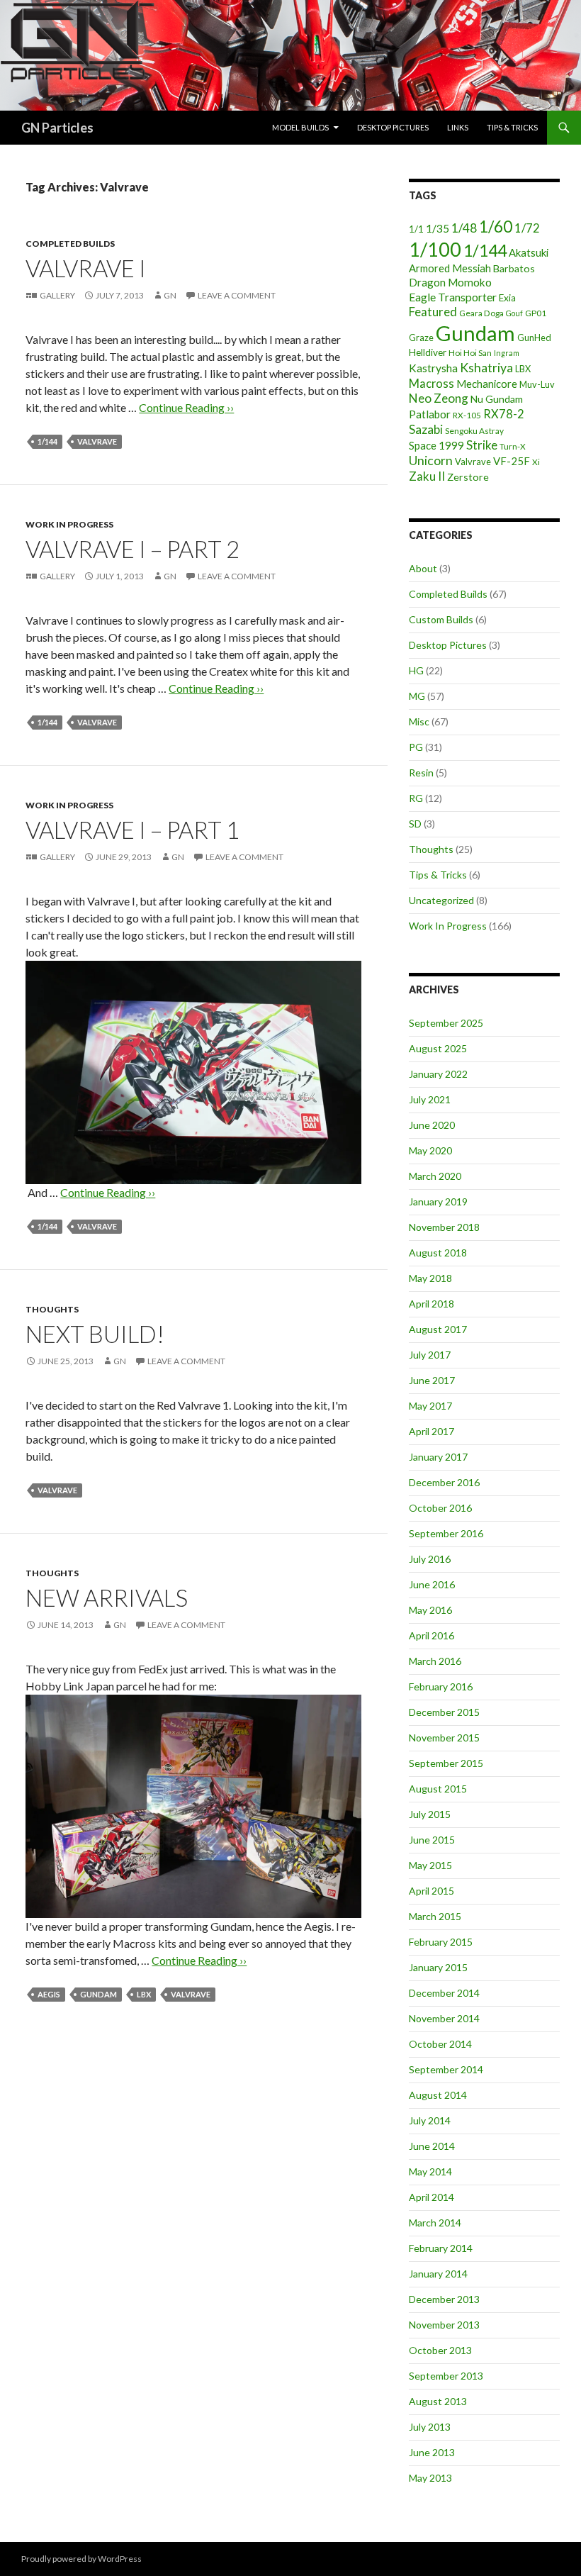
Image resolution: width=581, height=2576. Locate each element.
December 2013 (444, 2299)
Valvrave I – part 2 (132, 549)
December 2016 (444, 1482)
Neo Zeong (439, 398)
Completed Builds (70, 244)
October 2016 (440, 1508)
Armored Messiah (450, 268)
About (423, 568)
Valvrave (97, 441)
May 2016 (430, 1610)
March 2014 (435, 2223)
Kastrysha (433, 368)
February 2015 (441, 1942)
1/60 (496, 227)
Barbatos (514, 268)
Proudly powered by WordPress (81, 2559)
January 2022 (438, 1074)
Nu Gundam (497, 399)
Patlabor (430, 414)
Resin (421, 773)
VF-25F (512, 461)
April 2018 (431, 1304)
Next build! (95, 1334)
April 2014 (431, 2197)
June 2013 (432, 2452)
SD (415, 824)
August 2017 (438, 1329)
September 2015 (446, 1763)
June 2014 (432, 2146)
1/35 (438, 228)
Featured (433, 312)
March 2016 (435, 1661)
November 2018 (444, 1227)
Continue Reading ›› (186, 407)
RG (416, 798)
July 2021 (430, 1099)
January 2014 (438, 2274)
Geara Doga (481, 313)
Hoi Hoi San (470, 353)
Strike (482, 445)
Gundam (98, 1994)
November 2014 (444, 2018)
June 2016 (432, 1584)
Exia (507, 298)
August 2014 (438, 2095)
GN (170, 295)
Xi (536, 462)
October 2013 (440, 2350)
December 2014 (444, 1993)
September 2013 (446, 2376)
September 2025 (446, 1023)
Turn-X (513, 446)
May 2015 (430, 1865)
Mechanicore (487, 384)
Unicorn (431, 461)
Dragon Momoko (450, 282)
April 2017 (431, 1431)
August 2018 (438, 1253)
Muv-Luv (537, 384)
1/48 (464, 228)
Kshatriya (486, 367)
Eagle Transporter (453, 297)
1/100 (435, 250)
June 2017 (432, 1380)
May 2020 (430, 1150)
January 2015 (438, 1967)
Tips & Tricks (512, 127)
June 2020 (432, 1125)
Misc (419, 721)
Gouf (514, 313)
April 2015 (431, 1891)
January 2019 (438, 1201)
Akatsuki (529, 252)
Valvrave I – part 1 (132, 830)
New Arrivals (107, 1598)
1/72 (527, 228)
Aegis (49, 1994)
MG (417, 696)
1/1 (416, 229)
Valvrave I (86, 268)
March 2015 (435, 1916)
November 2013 (444, 2325)
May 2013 (430, 2478)
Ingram (507, 353)
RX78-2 (504, 414)
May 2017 (430, 1406)
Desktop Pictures (393, 127)
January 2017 (438, 1457)
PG (416, 747)
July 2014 (430, 2120)
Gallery (57, 295)
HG (416, 670)
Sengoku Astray (474, 431)
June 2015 (432, 1840)
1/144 (47, 441)
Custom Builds (441, 619)
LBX (144, 1994)
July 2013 (430, 2427)
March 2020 (435, 1176)
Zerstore (468, 477)
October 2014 (440, 2044)
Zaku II (427, 476)
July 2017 (430, 1355)
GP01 (536, 313)
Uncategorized (441, 900)
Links (458, 127)
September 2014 (446, 2069)
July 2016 (430, 1559)
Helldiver (428, 352)
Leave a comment (237, 295)
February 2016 (441, 1686)
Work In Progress (69, 524)
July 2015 (430, 1814)
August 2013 (438, 2401)
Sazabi (426, 429)
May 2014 (430, 2171)
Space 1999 (436, 445)
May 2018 (430, 1278)
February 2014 (441, 2248)
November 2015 (444, 1738)
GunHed (534, 338)
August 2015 (438, 1789)
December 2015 (444, 1712)
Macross (431, 383)
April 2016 (431, 1635)
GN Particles (57, 128)
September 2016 (446, 1533)
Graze (421, 338)
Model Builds (300, 127)
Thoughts (52, 1309)
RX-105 (467, 415)
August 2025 (438, 1048)
